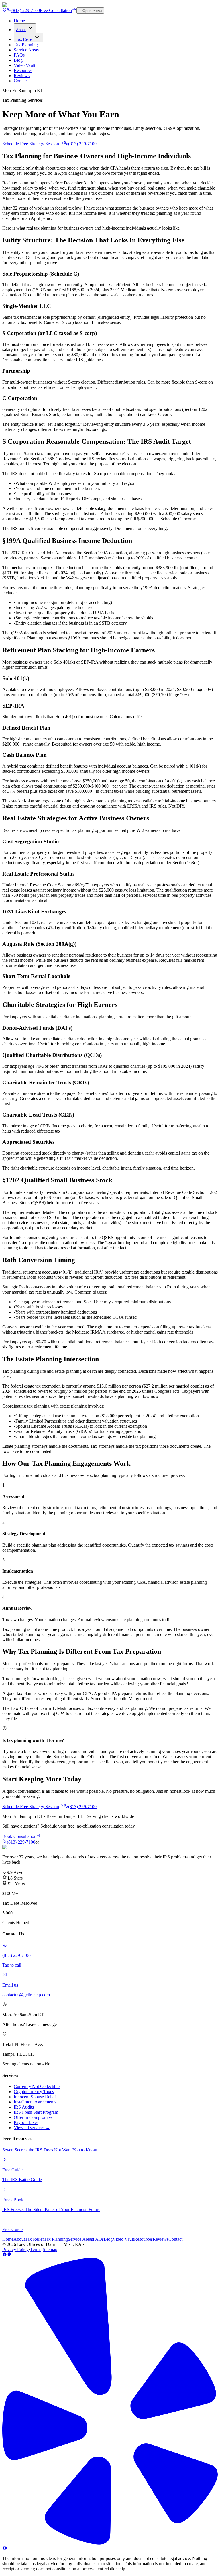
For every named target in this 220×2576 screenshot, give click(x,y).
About (21, 30)
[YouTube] (5, 2549)
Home (19, 21)
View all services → (32, 2128)
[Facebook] (5, 2255)
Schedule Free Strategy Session (31, 144)
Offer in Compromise (33, 2117)
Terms (36, 2249)
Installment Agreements (35, 2102)
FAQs (19, 55)
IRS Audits (24, 2107)
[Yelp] (110, 2543)
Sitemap (50, 2249)
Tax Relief (24, 39)
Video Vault (24, 65)
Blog (18, 60)
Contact (21, 81)
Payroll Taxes (26, 2122)
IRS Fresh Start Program (36, 2112)
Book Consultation (19, 1836)
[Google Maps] (9, 2255)
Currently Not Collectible (37, 2086)
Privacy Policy (15, 2249)
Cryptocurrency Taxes (34, 2092)
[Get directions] (5, 10)
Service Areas (26, 50)
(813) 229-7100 (26, 10)
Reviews (22, 76)
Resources (23, 70)
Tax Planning (26, 45)
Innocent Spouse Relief (35, 2097)
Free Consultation (56, 10)
